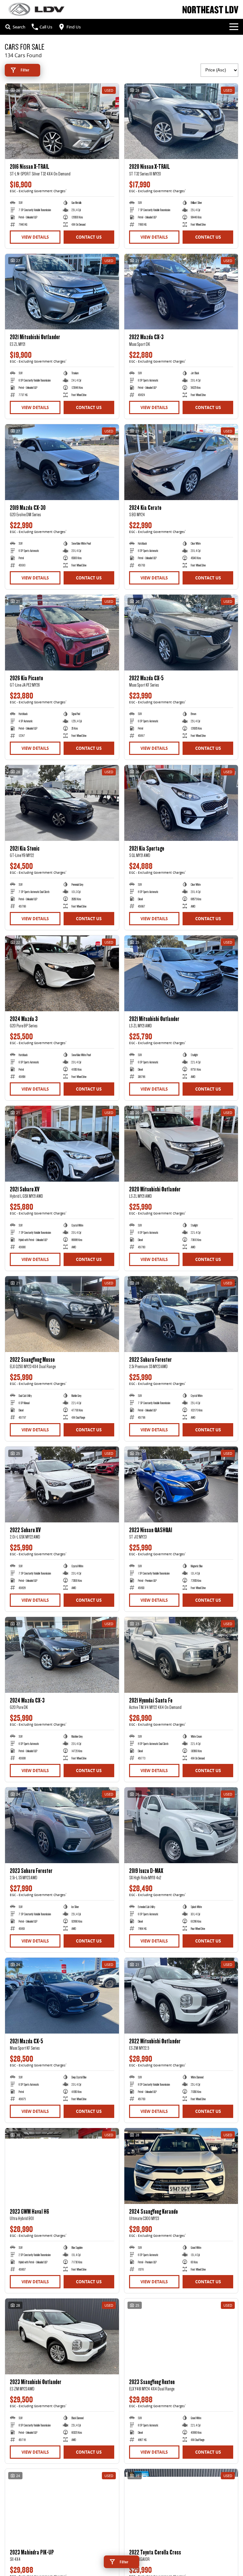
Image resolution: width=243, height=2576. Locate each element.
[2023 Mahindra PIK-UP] (62, 2507)
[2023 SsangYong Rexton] (181, 2336)
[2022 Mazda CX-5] (181, 633)
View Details (35, 237)
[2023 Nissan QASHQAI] (181, 1484)
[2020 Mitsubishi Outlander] (181, 1144)
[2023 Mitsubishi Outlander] (62, 2336)
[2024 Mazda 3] (62, 973)
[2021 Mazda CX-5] (62, 1996)
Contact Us (89, 237)
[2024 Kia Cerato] (181, 462)
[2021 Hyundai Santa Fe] (181, 1655)
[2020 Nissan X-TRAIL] (181, 121)
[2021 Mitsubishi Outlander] (62, 292)
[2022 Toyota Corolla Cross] (181, 2507)
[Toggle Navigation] (234, 27)
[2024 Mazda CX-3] (62, 1655)
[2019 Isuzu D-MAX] (181, 1825)
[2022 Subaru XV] (62, 1484)
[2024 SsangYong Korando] (181, 2166)
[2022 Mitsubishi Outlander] (181, 1996)
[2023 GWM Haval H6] (62, 2166)
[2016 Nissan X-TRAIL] (62, 121)
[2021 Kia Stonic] (62, 803)
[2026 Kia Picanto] (62, 633)
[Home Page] (36, 9)
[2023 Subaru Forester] (62, 1825)
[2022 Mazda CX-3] (181, 292)
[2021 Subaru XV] (62, 1144)
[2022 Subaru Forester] (181, 1314)
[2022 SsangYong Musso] (62, 1314)
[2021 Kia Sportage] (181, 803)
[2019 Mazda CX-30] (62, 462)
